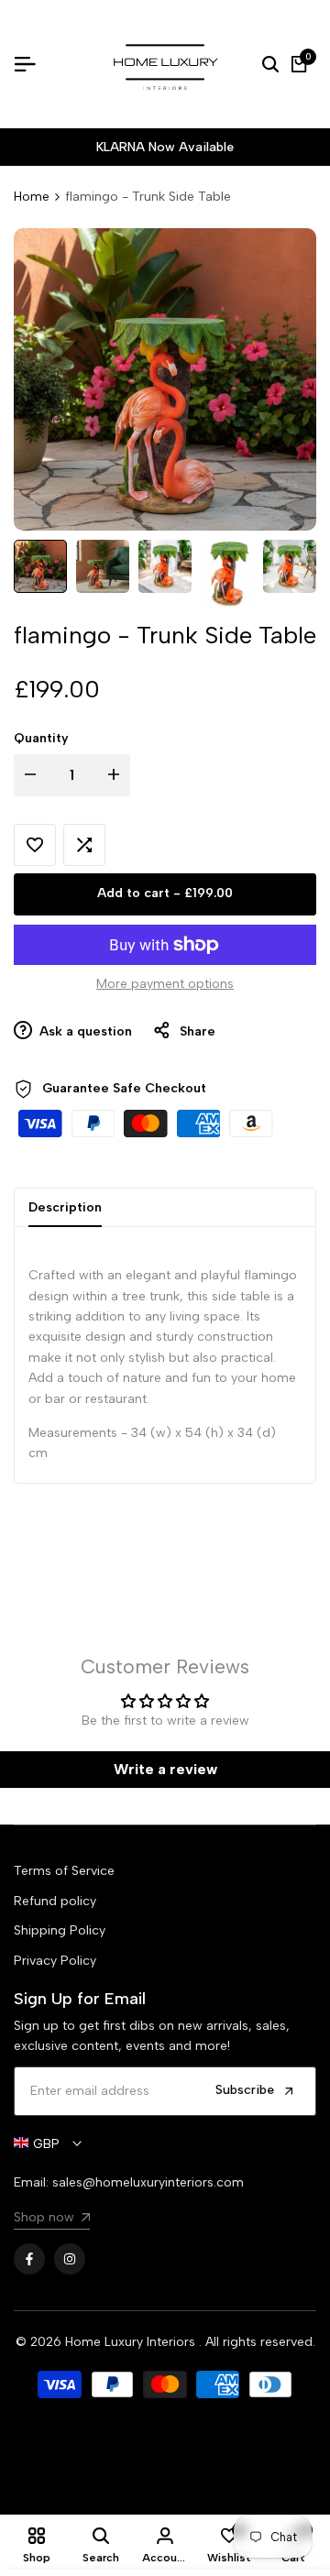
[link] (52, 2220)
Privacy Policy (55, 1961)
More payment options (165, 984)
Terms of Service (64, 1871)
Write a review (165, 1769)
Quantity (41, 738)
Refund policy (55, 1901)
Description (65, 1207)
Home (32, 197)
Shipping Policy (60, 1930)
